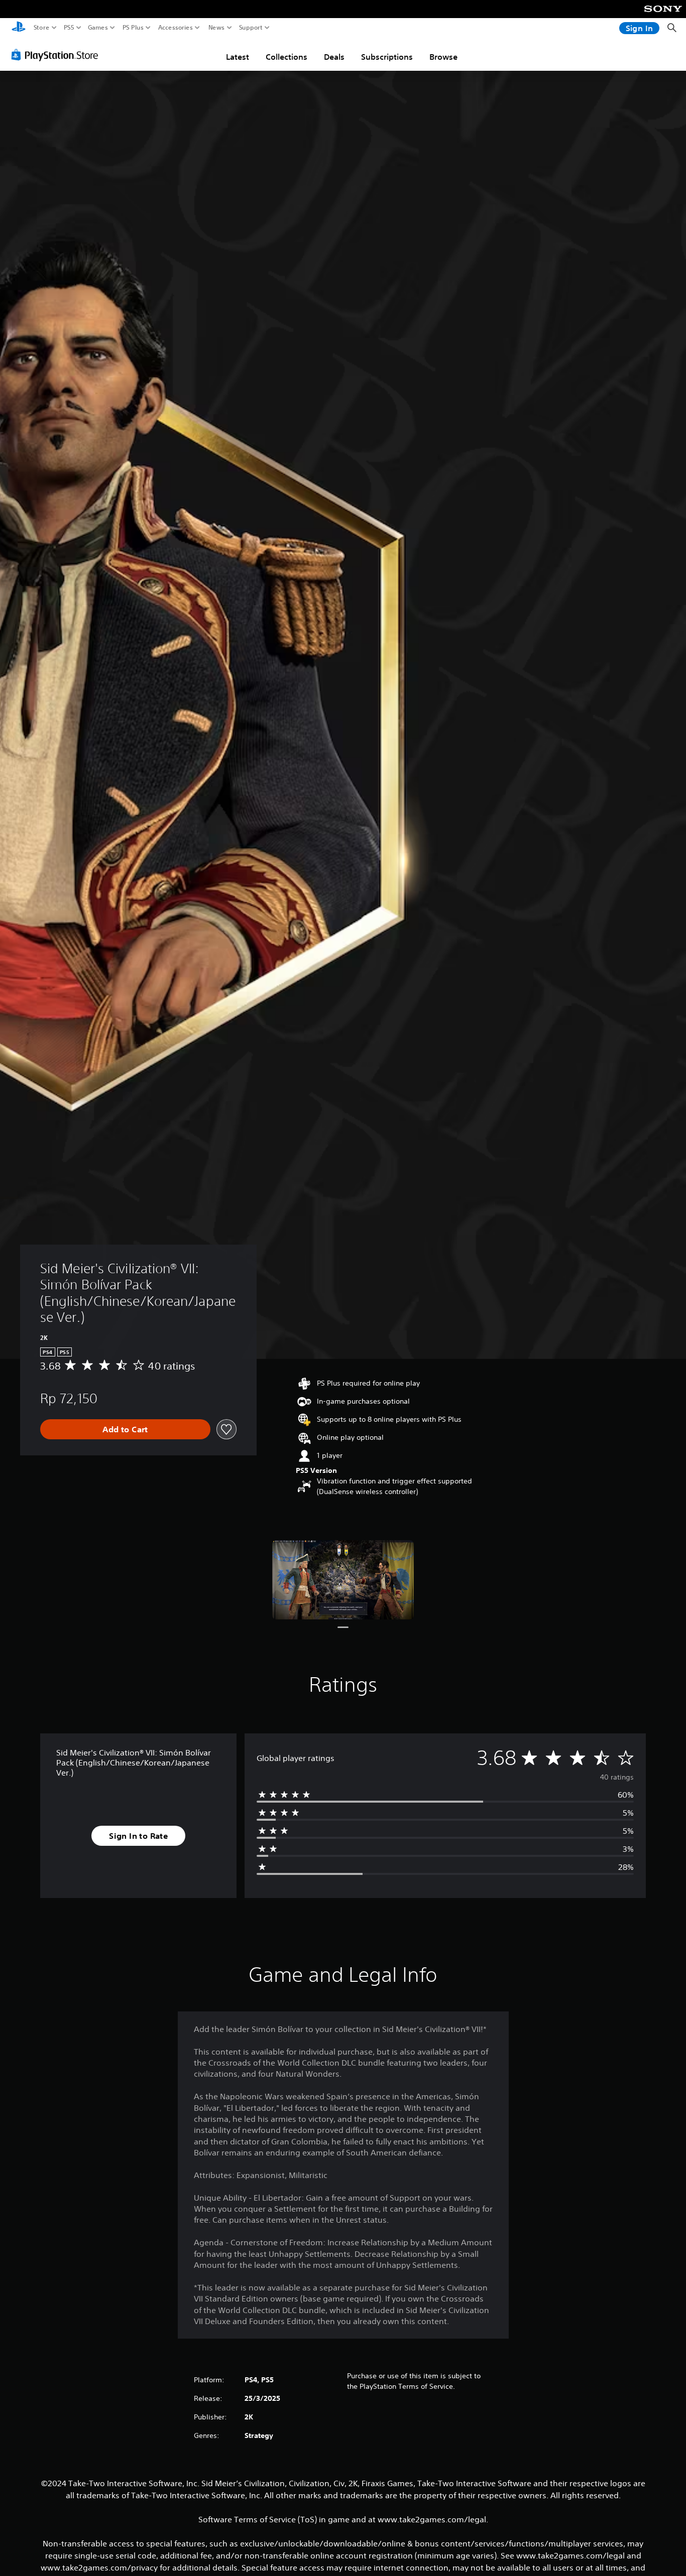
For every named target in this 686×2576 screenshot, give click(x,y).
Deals (334, 57)
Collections (287, 57)
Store (42, 28)
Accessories (176, 28)
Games (98, 28)
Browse (443, 57)
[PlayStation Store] (58, 55)
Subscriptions (387, 57)
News (217, 28)
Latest (238, 57)
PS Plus (133, 28)
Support (251, 28)
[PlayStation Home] (19, 28)
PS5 (69, 28)
